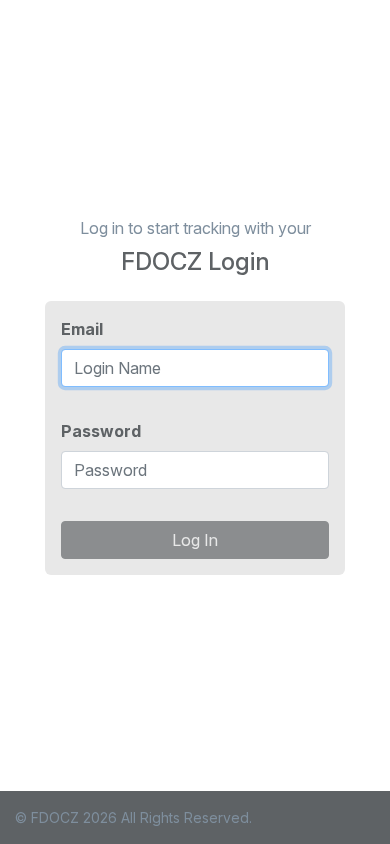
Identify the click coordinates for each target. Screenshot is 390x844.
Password (101, 431)
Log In (195, 540)
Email (82, 329)
